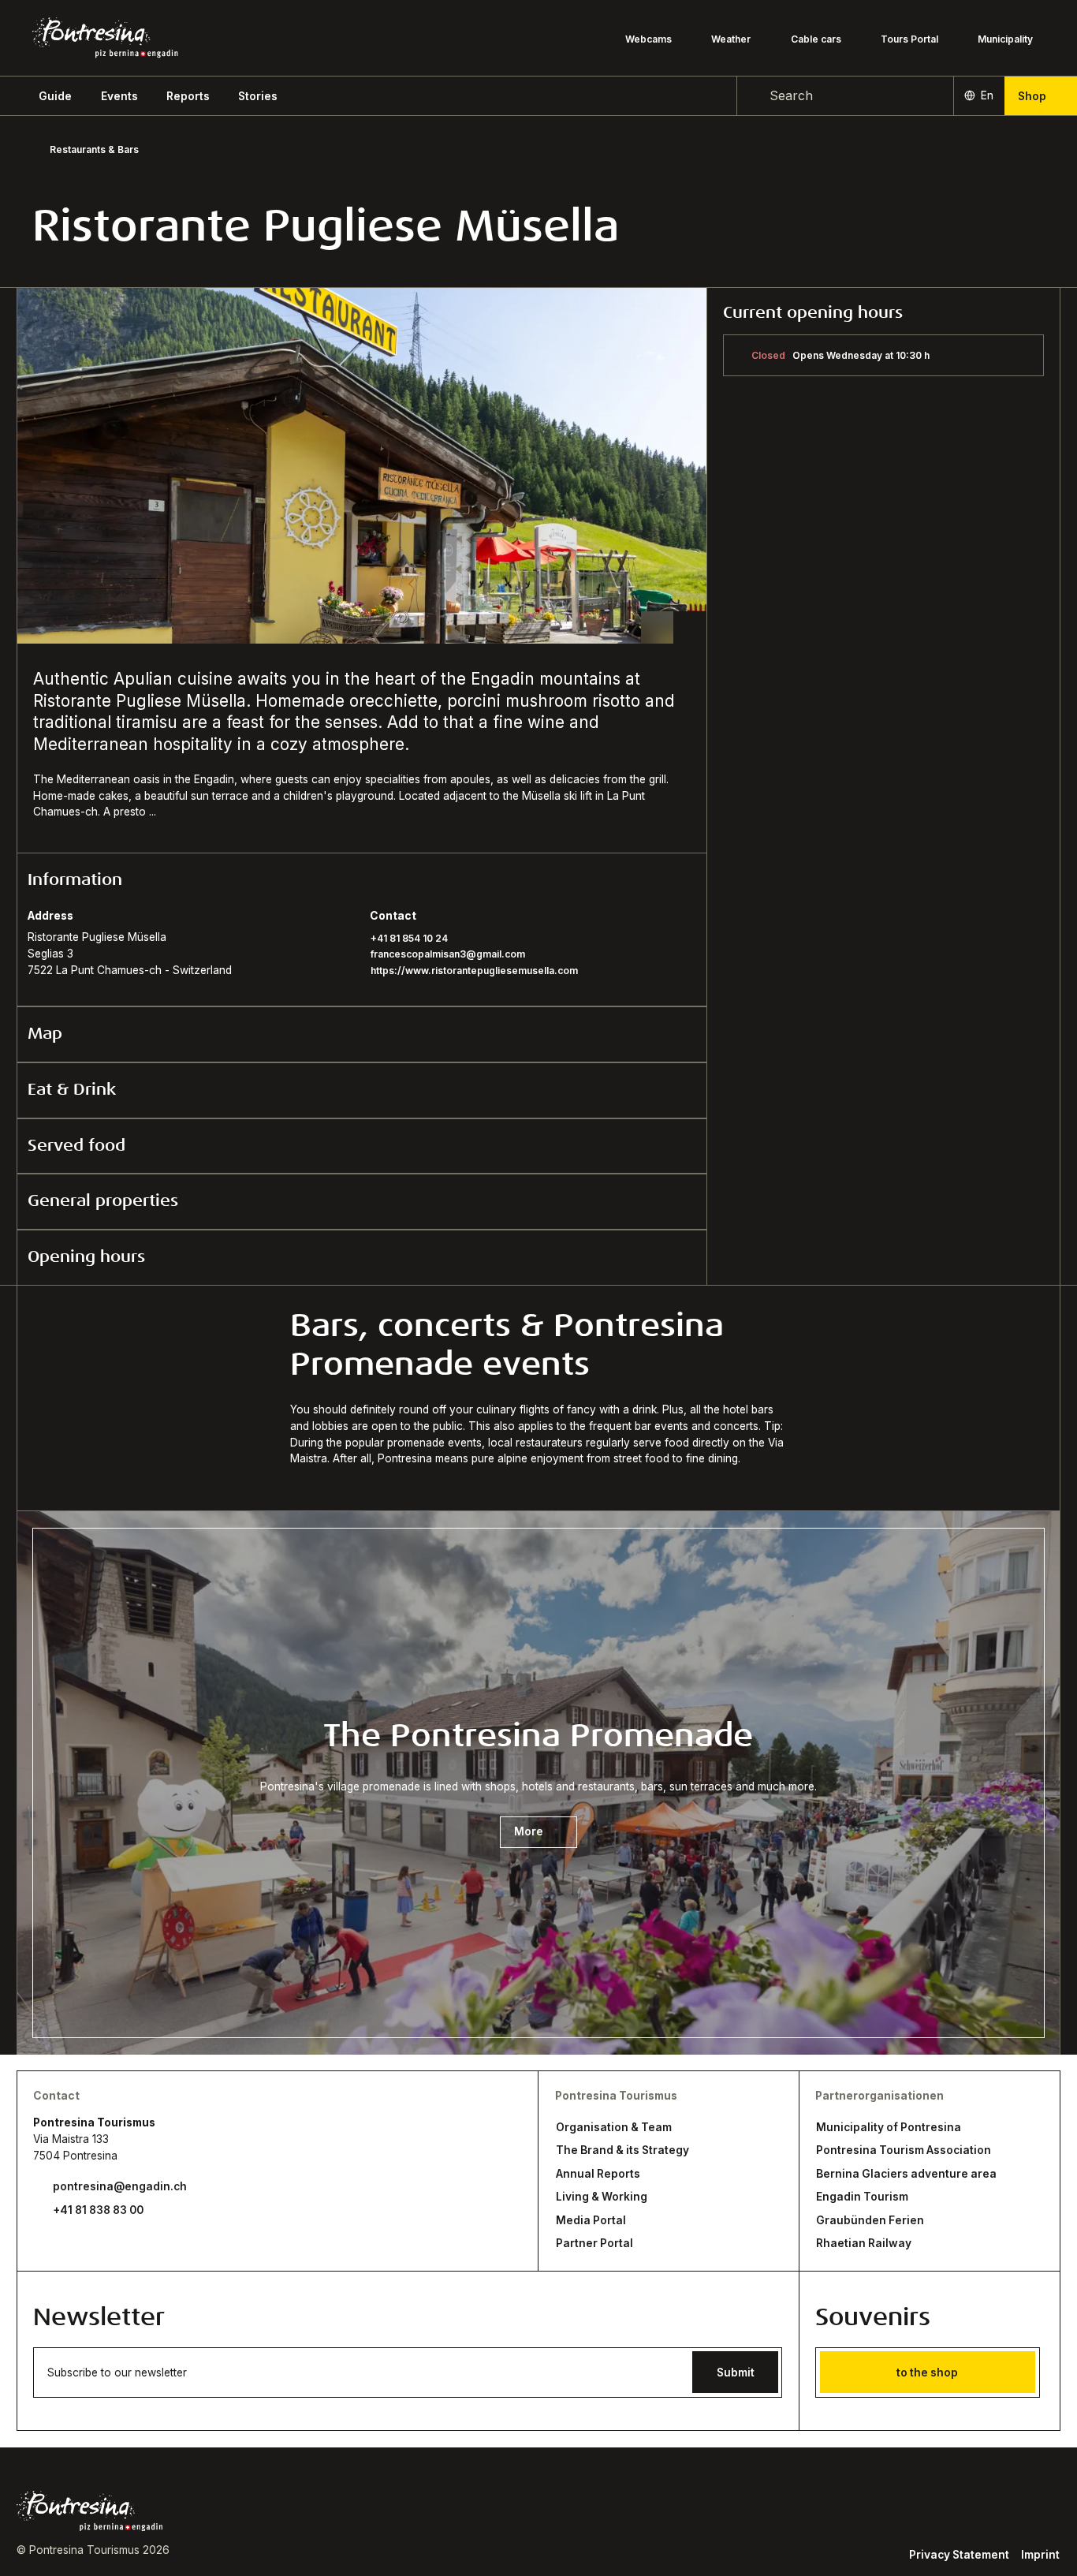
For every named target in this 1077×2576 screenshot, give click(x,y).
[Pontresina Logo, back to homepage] (105, 38)
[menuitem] (119, 96)
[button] (55, 96)
